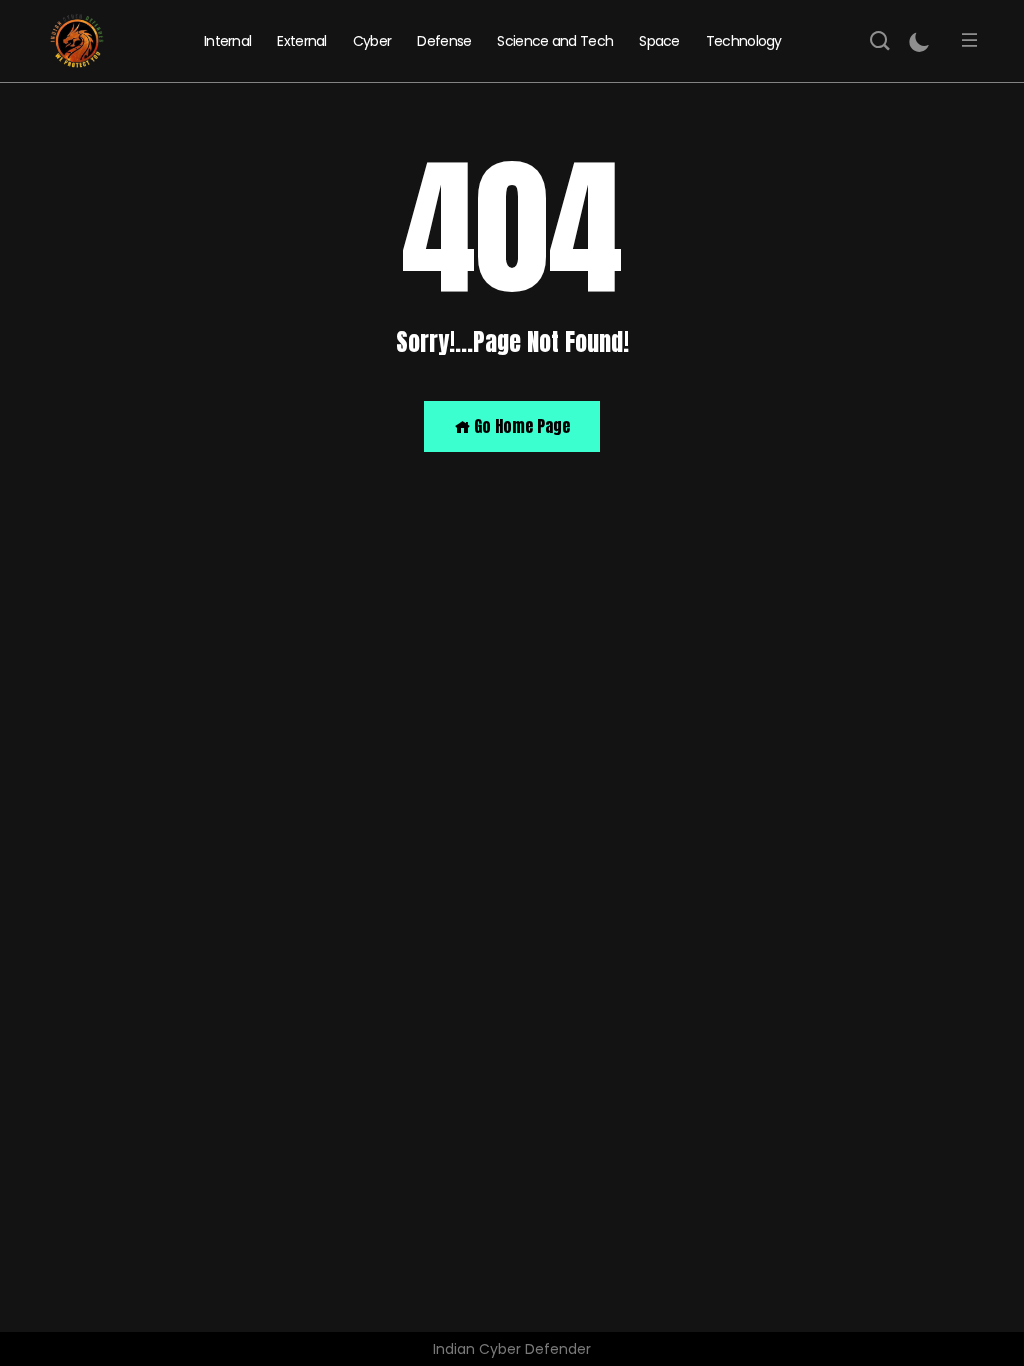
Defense (444, 41)
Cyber (372, 41)
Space (659, 41)
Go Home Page (520, 426)
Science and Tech (555, 41)
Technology (744, 41)
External (301, 41)
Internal (227, 41)
